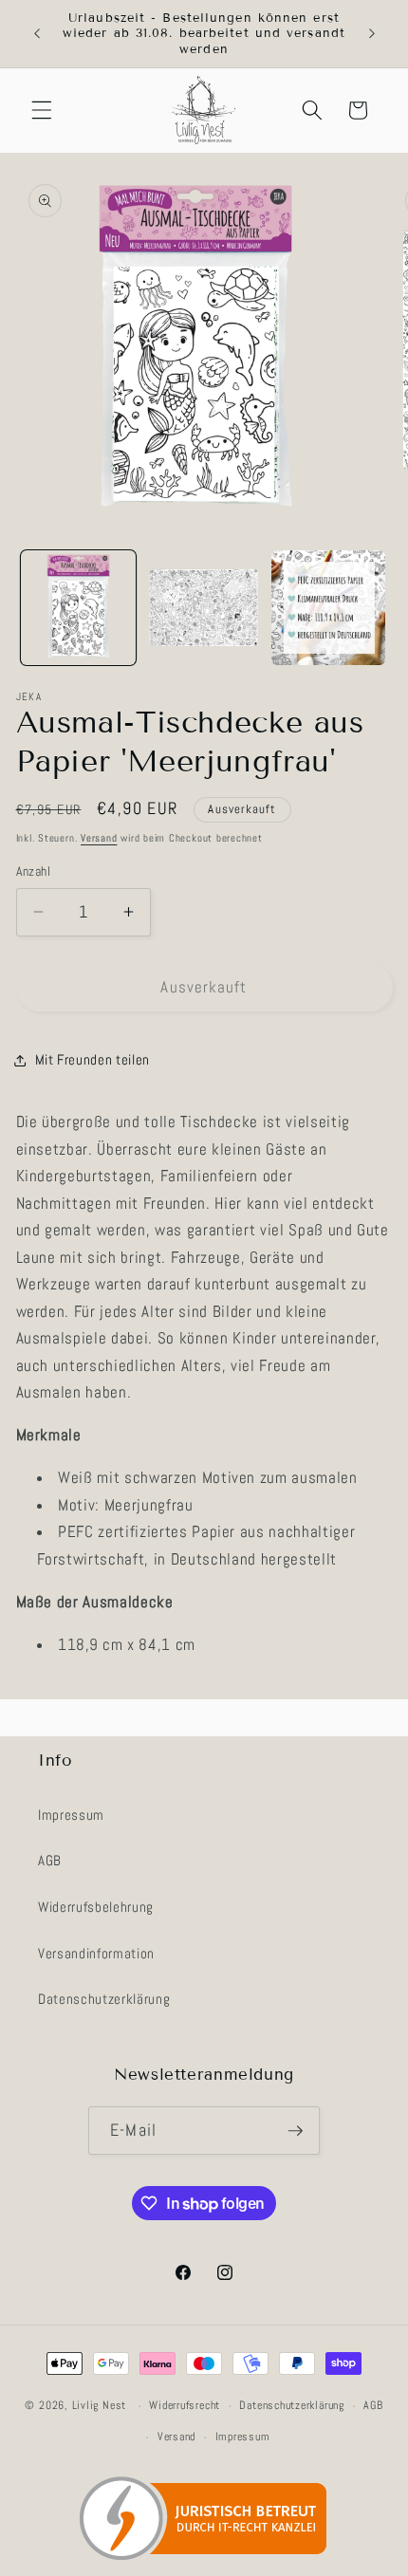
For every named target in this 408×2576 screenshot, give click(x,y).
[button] (42, 110)
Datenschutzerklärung (104, 1999)
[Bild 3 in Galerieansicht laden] (329, 608)
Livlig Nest (99, 2406)
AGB (50, 1861)
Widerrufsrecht (185, 2405)
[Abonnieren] (295, 2131)
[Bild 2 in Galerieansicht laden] (204, 608)
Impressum (71, 1815)
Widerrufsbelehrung (96, 1907)
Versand (99, 838)
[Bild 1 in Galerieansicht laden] (78, 608)
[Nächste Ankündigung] (372, 34)
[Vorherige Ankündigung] (37, 34)
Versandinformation (96, 1954)
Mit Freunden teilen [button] (93, 1060)
